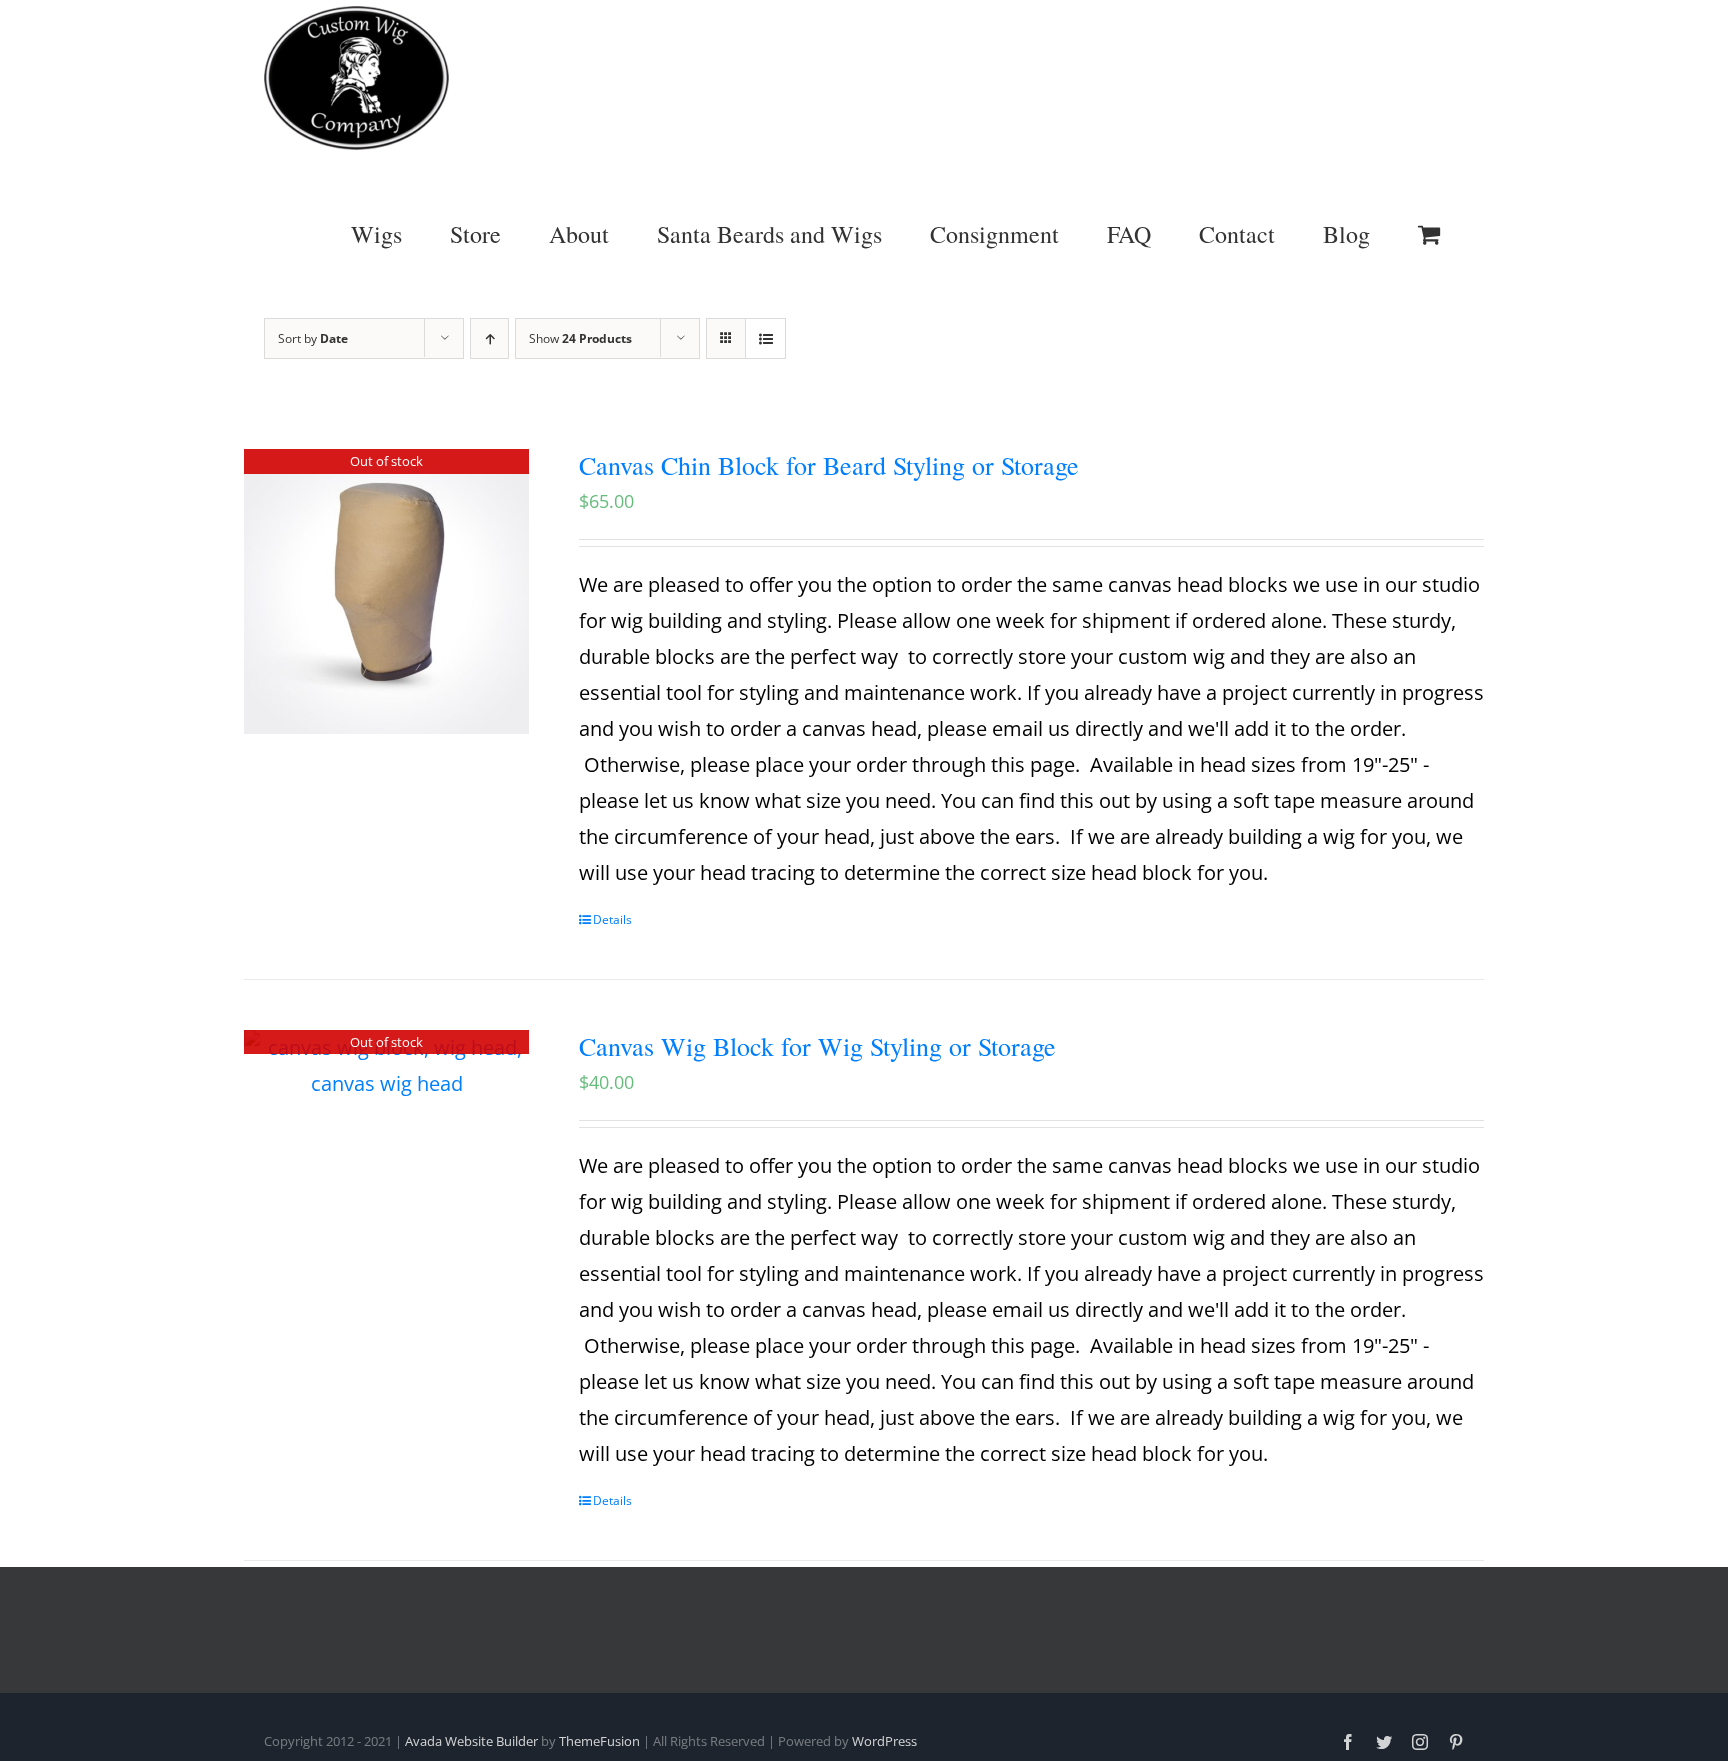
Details (612, 919)
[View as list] (765, 338)
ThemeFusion (599, 1741)
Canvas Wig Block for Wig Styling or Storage (817, 1046)
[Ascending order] (489, 338)
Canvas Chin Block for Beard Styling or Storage (829, 465)
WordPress (884, 1741)
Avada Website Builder (471, 1741)
